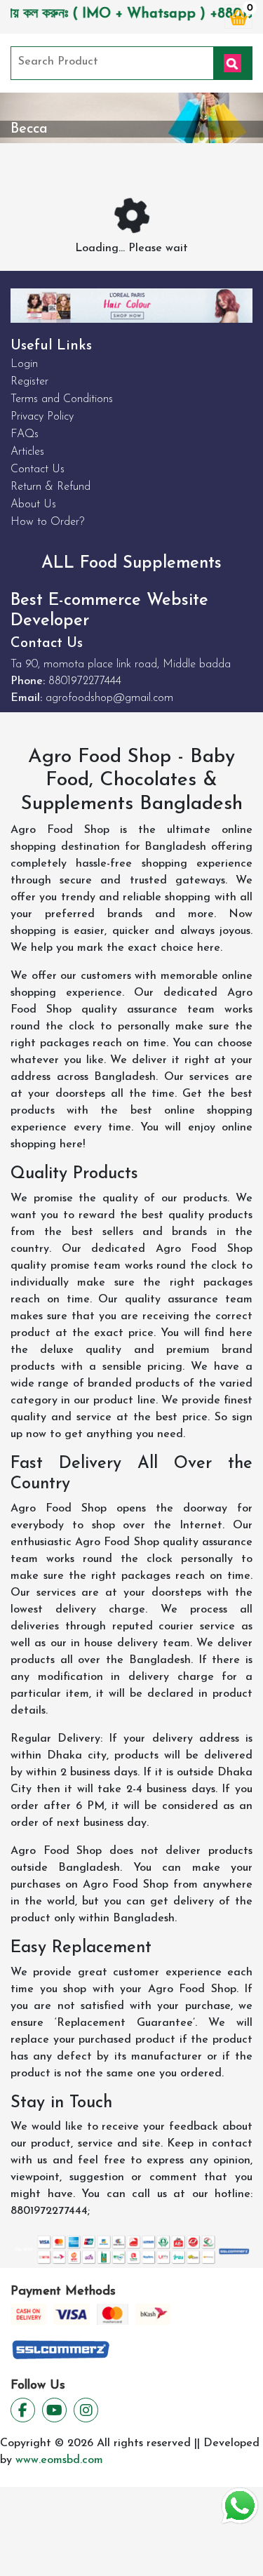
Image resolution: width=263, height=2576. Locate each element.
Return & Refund (50, 487)
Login (24, 364)
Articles (27, 452)
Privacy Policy (42, 417)
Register (29, 382)
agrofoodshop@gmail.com (109, 698)
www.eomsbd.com (59, 2460)
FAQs (25, 434)
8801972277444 (85, 681)
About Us (33, 505)
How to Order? (47, 522)
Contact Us (38, 469)
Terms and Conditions (62, 399)
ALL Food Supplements (131, 563)
